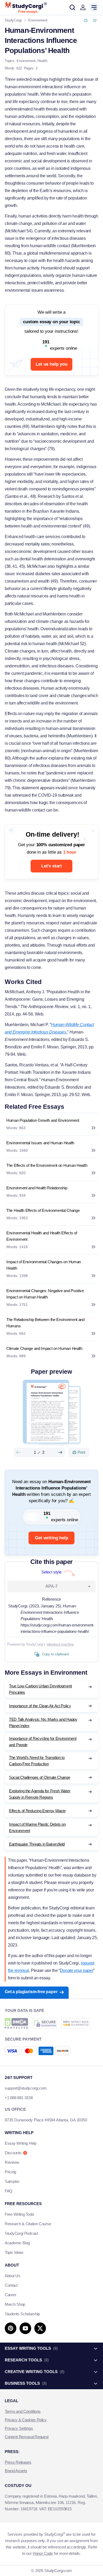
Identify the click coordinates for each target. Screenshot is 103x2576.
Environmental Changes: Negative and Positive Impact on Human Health (45, 1294)
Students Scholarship (22, 2314)
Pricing (10, 2172)
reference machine (60, 1644)
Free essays (28, 12)
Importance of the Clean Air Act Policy (40, 1706)
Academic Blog (17, 2243)
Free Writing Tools (20, 2214)
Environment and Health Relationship (37, 1188)
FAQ (9, 2191)
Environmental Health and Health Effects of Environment (42, 1236)
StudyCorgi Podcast (21, 2233)
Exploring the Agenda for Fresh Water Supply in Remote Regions (40, 1794)
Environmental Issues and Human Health (40, 1143)
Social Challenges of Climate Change (40, 1777)
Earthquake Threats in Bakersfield (37, 1844)
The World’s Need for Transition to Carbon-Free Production (37, 1761)
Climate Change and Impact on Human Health (44, 1348)
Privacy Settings (19, 2428)
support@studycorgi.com (26, 2088)
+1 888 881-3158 (19, 2098)
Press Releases (18, 2462)
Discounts (13, 2153)
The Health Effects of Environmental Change (43, 1210)
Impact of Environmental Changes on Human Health (44, 1265)
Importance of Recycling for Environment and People (43, 1742)
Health (42, 61)
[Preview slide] (18, 1452)
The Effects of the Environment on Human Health (47, 1165)
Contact (11, 2285)
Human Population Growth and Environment (43, 1120)
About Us (13, 2276)
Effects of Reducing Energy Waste (37, 1811)
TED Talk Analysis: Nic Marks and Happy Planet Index (43, 1722)
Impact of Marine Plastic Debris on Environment (37, 1827)
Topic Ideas (14, 2252)
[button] (83, 7)
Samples (12, 2181)
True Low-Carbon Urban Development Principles (40, 1689)
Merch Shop (15, 2304)
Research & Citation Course (28, 2224)
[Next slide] (60, 1452)
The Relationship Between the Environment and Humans (45, 1323)
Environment (26, 61)
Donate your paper (77, 1970)
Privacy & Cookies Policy (26, 2420)
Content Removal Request (27, 2437)
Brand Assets (16, 2471)
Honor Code (43, 2553)
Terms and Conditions (23, 2411)
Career (10, 2295)
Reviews (12, 2162)
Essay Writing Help (21, 2143)
